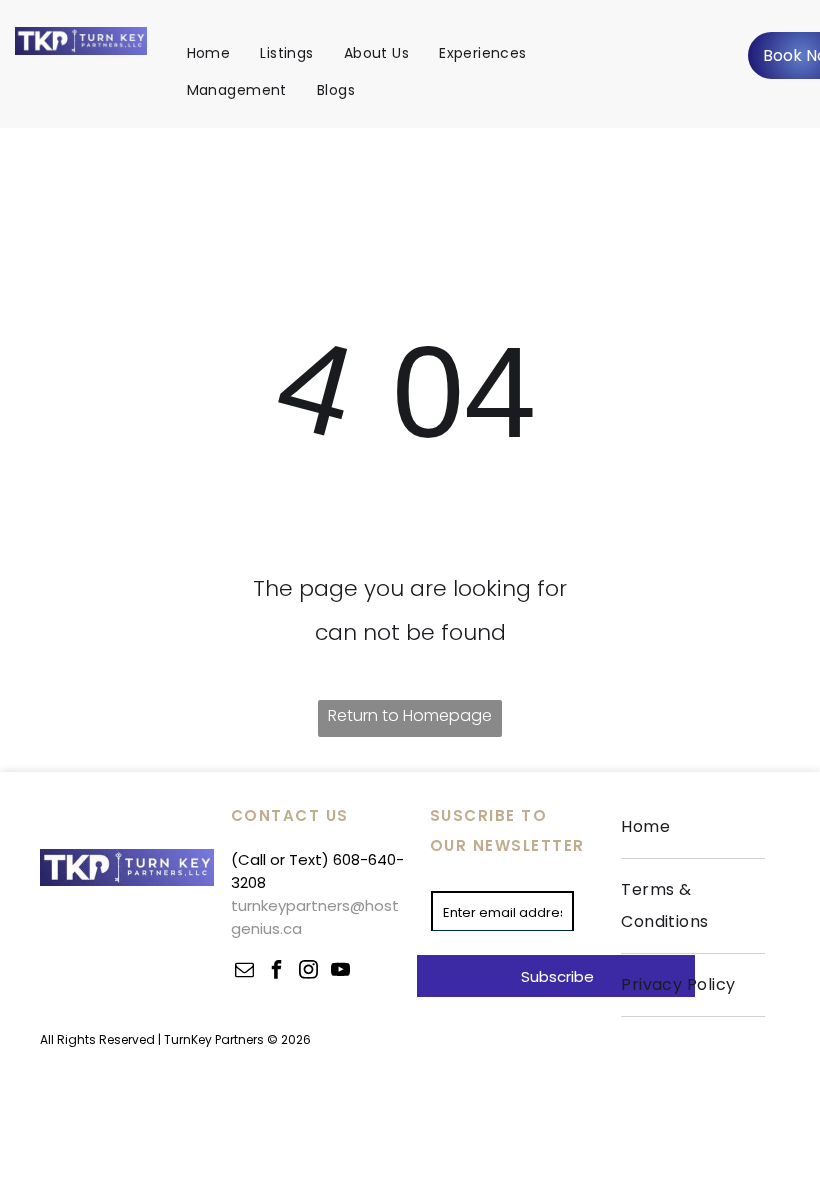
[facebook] (277, 971)
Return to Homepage (410, 715)
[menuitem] (209, 53)
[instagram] (309, 971)
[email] (245, 971)
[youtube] (341, 971)
